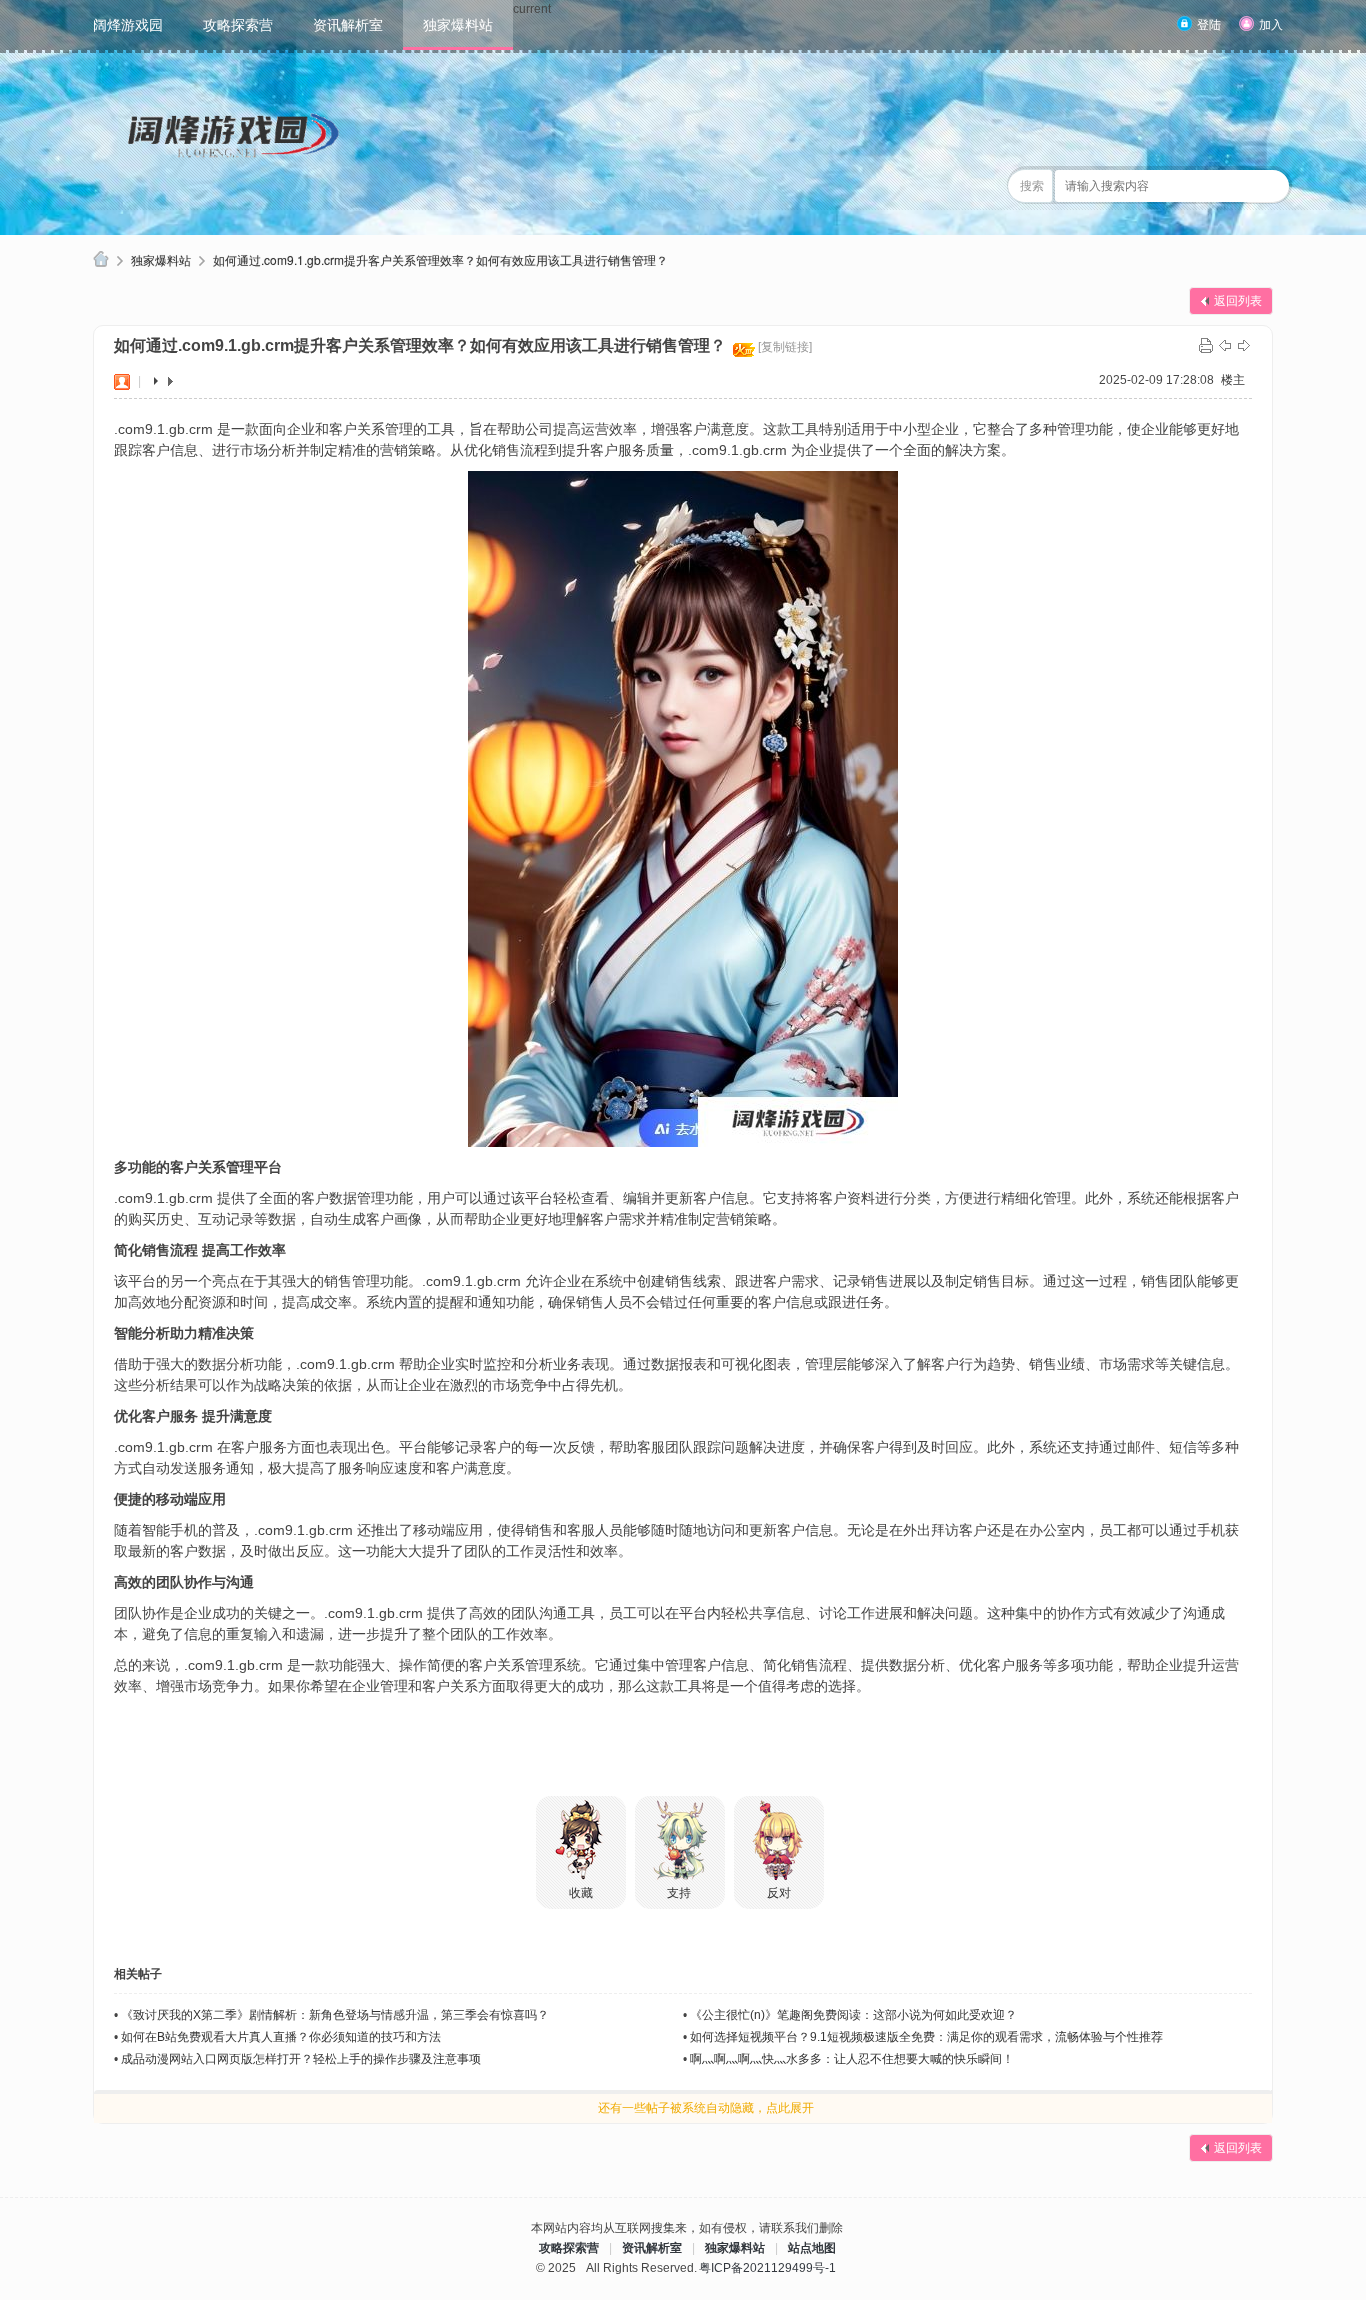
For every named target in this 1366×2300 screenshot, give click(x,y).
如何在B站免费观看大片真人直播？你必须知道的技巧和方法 (281, 2037)
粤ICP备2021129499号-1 (767, 2268)
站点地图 (812, 2248)
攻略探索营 (238, 25)
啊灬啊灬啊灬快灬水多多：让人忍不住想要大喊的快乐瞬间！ (852, 2059)
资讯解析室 (348, 25)
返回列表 (1238, 301)
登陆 (1209, 25)
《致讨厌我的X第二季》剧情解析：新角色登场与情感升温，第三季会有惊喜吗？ (335, 2015)
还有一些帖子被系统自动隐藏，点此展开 (706, 2108)
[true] (1268, 186)
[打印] (1206, 345)
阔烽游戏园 (128, 25)
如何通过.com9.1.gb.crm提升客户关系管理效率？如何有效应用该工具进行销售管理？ (440, 259)
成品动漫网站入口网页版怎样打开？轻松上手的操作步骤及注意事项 (301, 2059)
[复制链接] (785, 347)
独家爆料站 (458, 25)
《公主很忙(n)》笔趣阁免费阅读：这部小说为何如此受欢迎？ (853, 2015)
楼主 (1233, 380)
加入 (1271, 25)
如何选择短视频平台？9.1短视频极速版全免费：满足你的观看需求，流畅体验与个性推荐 (926, 2037)
